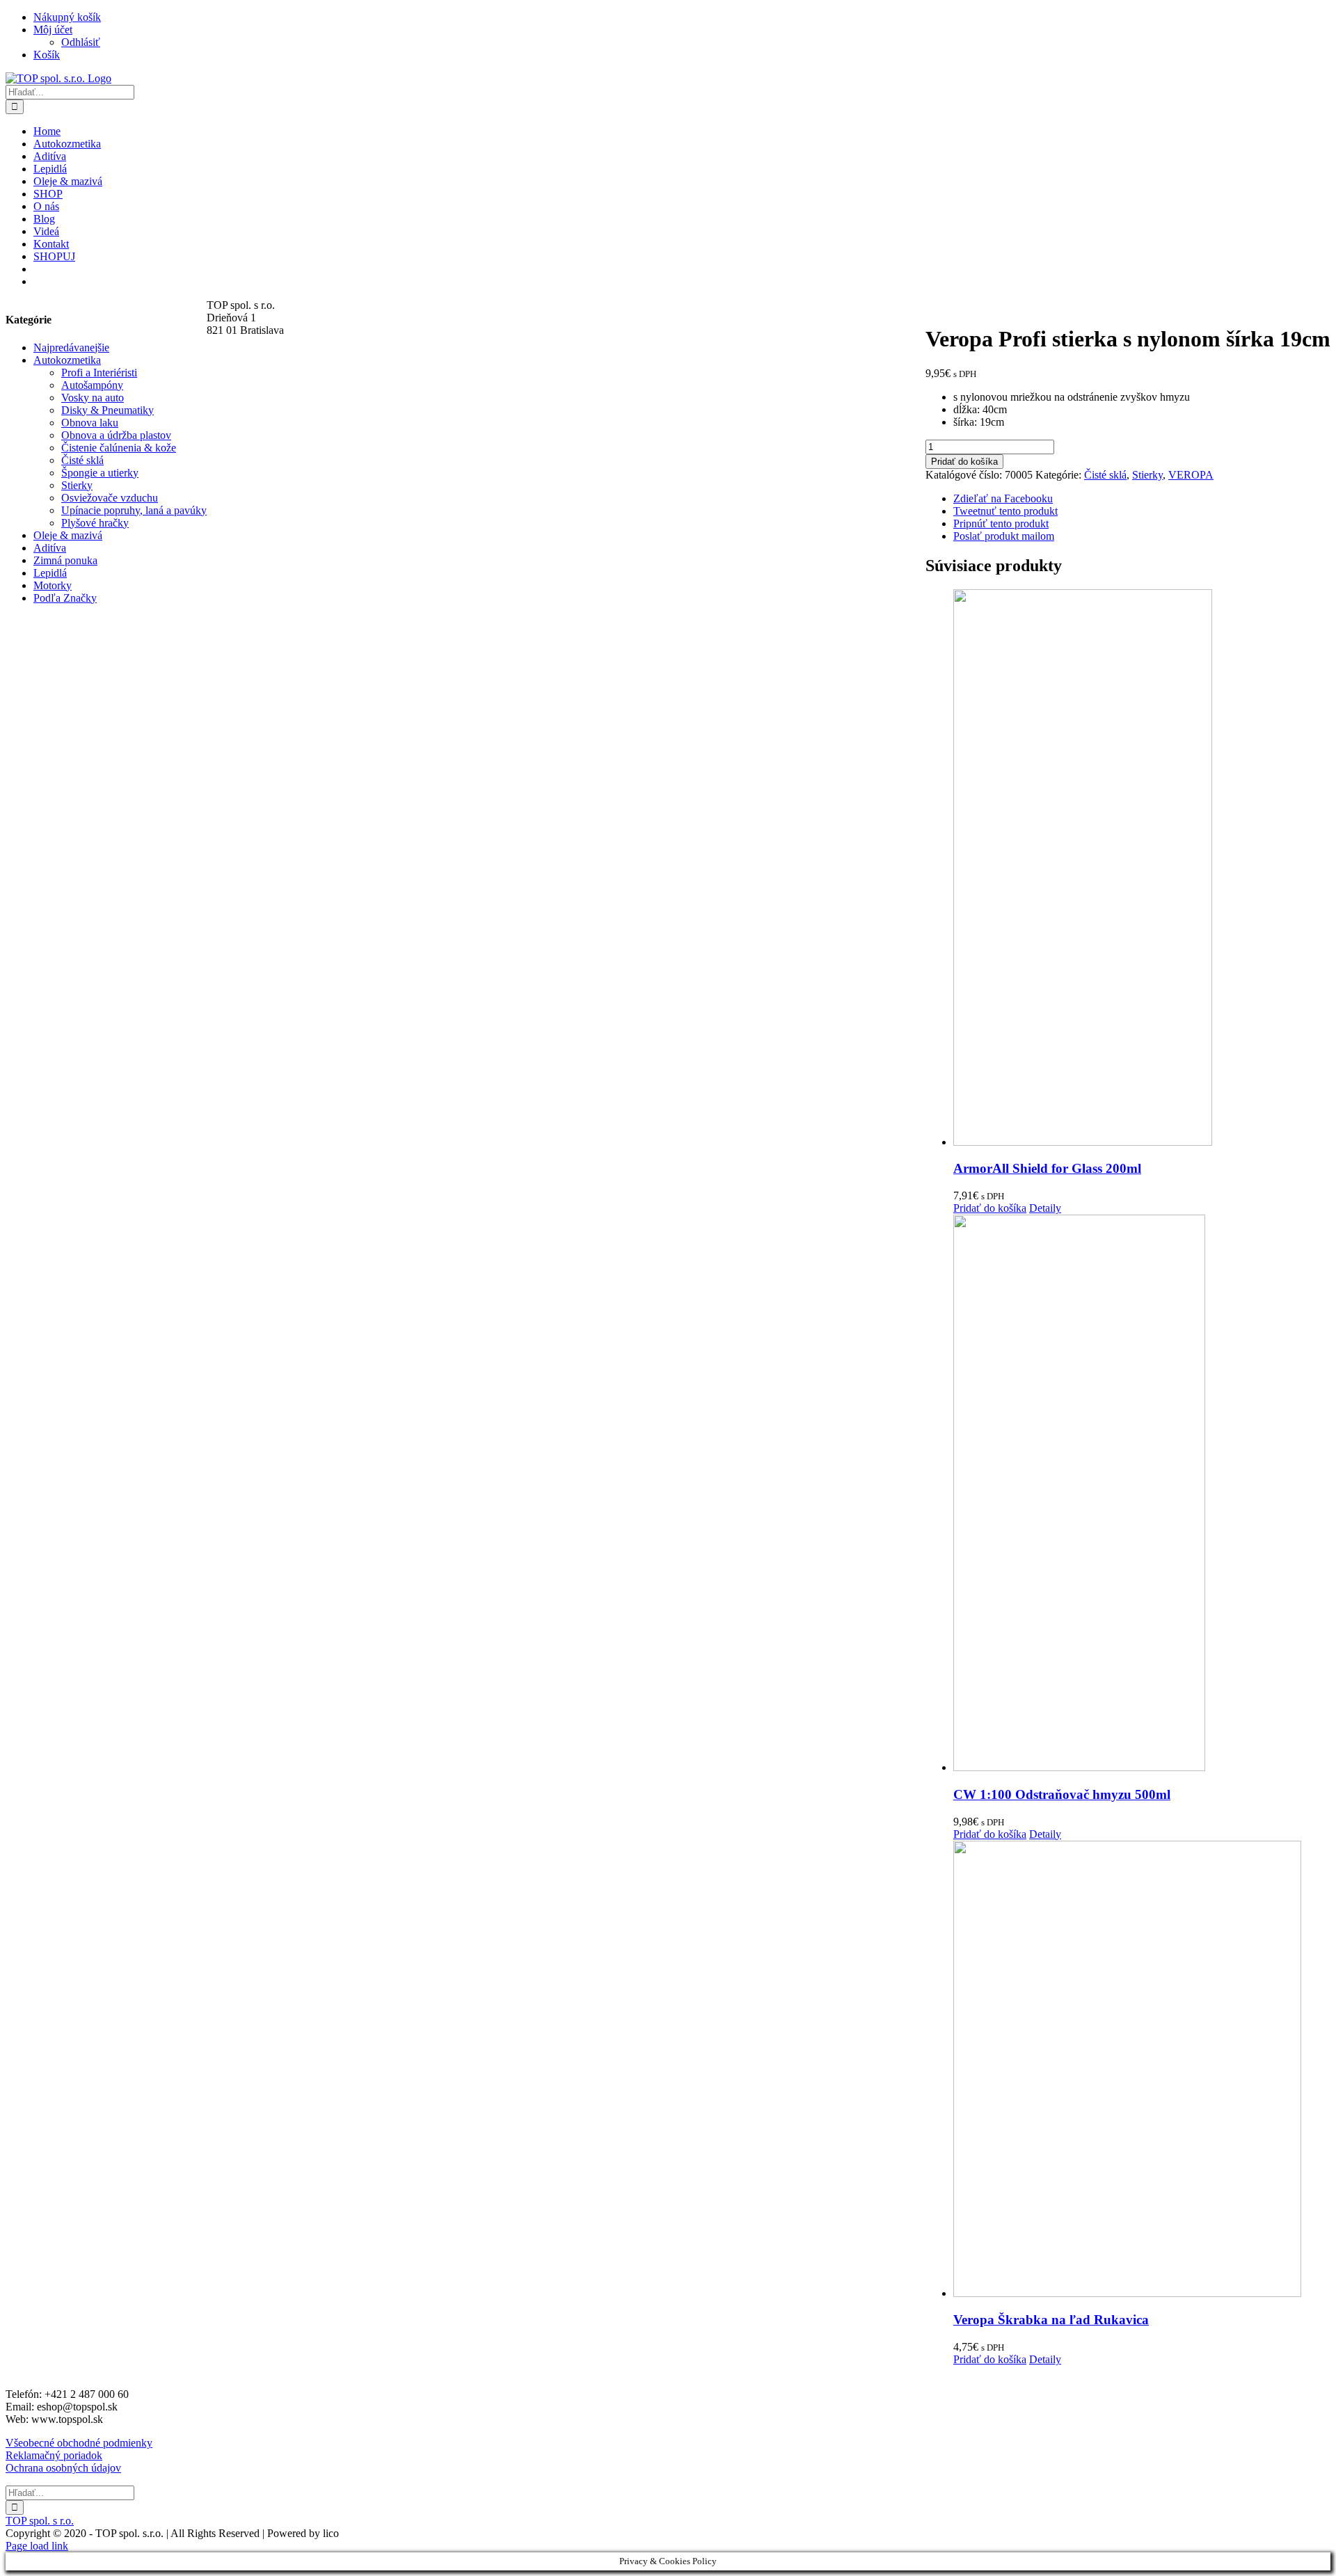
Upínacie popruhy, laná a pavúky (134, 510)
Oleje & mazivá (68, 535)
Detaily (1045, 1208)
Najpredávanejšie (71, 347)
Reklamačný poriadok (54, 2455)
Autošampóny (92, 385)
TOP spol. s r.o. (40, 2521)
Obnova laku (90, 423)
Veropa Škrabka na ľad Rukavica (1051, 2320)
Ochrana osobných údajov (63, 2468)
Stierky (1147, 475)
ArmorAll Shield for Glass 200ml (1047, 1168)
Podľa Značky (65, 598)
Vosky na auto (93, 398)
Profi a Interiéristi (99, 373)
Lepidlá (50, 573)
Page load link (37, 2546)
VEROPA (1191, 475)
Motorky (53, 585)
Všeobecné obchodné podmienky (79, 2443)
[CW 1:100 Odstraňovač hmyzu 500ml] (1142, 1494)
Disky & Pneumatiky (108, 410)
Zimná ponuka (65, 560)
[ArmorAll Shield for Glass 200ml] (1142, 869)
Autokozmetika (67, 360)
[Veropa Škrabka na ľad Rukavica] (1142, 2070)
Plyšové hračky (95, 523)
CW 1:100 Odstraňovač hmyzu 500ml (1062, 1794)
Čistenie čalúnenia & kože (119, 448)
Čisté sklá (1105, 475)
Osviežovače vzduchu (110, 498)
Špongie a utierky (100, 473)
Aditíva (50, 548)
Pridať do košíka (964, 462)
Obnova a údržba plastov (116, 435)
